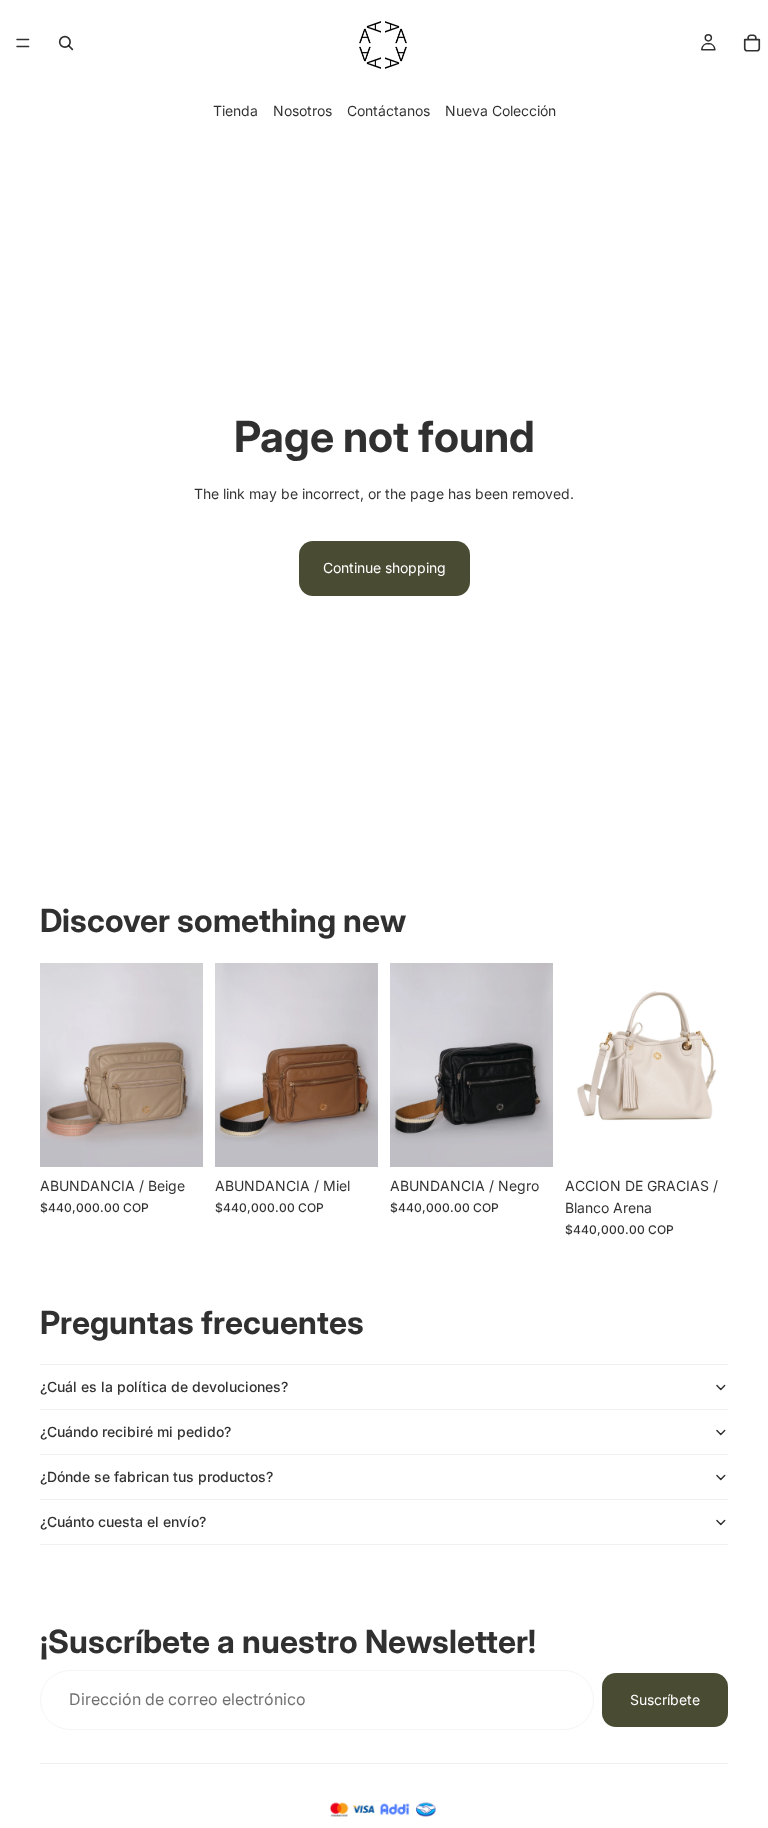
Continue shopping (384, 567)
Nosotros (302, 110)
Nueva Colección (500, 110)
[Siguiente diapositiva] (356, 1065)
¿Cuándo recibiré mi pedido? (135, 1431)
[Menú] (23, 43)
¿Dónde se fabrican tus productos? (156, 1476)
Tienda (235, 110)
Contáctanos (388, 110)
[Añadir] (172, 1136)
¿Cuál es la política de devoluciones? (164, 1386)
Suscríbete (665, 1699)
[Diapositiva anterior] (237, 1065)
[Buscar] (66, 43)
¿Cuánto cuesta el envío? (123, 1521)
